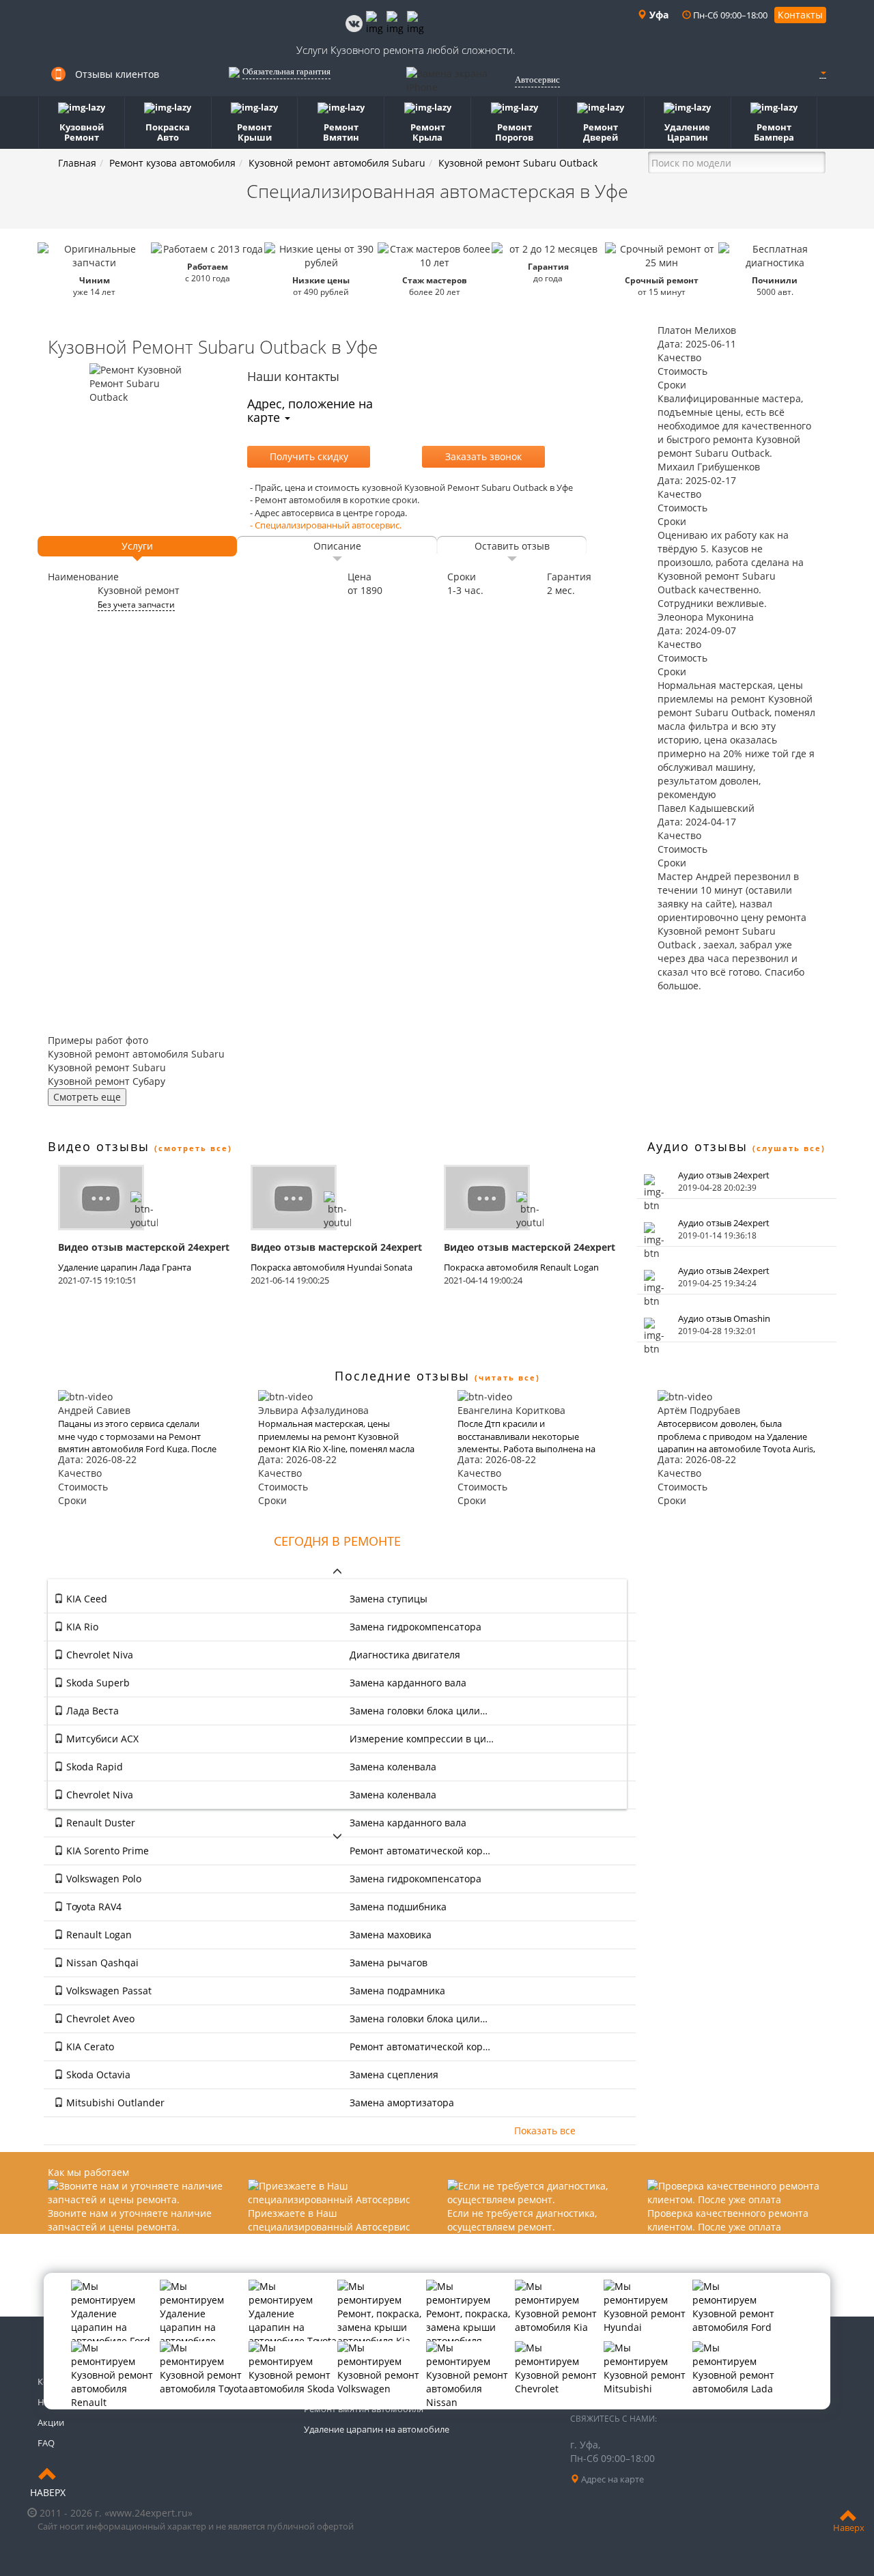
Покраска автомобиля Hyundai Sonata (332, 1267)
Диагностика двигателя (405, 1655)
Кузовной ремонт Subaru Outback (518, 163)
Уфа (658, 15)
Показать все (545, 2131)
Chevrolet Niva (98, 1655)
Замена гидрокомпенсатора (415, 1627)
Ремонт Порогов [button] (514, 132)
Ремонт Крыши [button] (254, 132)
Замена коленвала (393, 1767)
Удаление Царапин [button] (687, 132)
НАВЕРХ (48, 2492)
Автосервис (537, 80)
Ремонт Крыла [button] (428, 132)
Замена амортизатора (402, 2103)
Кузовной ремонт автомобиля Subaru (337, 163)
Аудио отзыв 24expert (724, 1175)
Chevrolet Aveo (99, 2019)
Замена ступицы (389, 1599)
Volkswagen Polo (102, 1879)
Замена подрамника (397, 1991)
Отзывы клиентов (117, 74)
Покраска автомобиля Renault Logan (521, 1267)
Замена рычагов (389, 1963)
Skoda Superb (97, 1683)
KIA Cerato (89, 2047)
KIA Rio (81, 1627)
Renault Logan (98, 1935)
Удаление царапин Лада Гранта (125, 1267)
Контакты (800, 15)
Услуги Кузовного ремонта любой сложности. (406, 50)
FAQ (46, 2443)
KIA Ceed (85, 1599)
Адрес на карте (611, 2479)
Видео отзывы (99, 1146)
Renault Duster (99, 1823)
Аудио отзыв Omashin (724, 1318)
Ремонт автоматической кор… (420, 1851)
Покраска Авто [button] (168, 132)
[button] (823, 72)
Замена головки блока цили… (419, 1711)
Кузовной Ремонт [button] (82, 132)
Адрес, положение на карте (310, 410)
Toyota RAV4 (93, 1907)
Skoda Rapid (93, 1767)
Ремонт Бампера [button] (774, 132)
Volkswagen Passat (108, 1991)
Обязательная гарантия (286, 71)
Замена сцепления (394, 2075)
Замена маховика (391, 1935)
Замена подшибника (398, 1907)
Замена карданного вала (408, 1683)
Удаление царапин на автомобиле (377, 2429)
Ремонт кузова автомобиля (172, 163)
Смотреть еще (87, 1097)
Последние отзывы (402, 1376)
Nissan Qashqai (101, 1963)
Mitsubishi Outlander (114, 2103)
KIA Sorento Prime (106, 1851)
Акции (51, 2422)
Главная (77, 163)
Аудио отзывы (697, 1146)
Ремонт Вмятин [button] (341, 132)
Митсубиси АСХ (101, 1739)
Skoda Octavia (97, 2075)
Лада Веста (91, 1711)
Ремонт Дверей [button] (601, 132)
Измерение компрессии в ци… (422, 1739)
